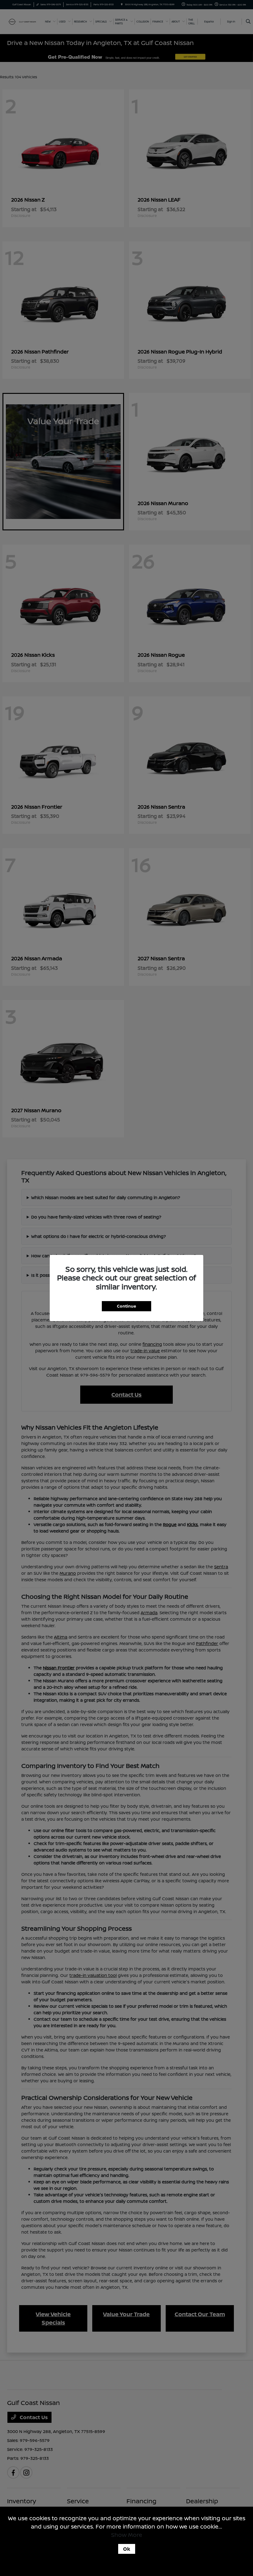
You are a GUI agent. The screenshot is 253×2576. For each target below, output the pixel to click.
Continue (126, 1306)
